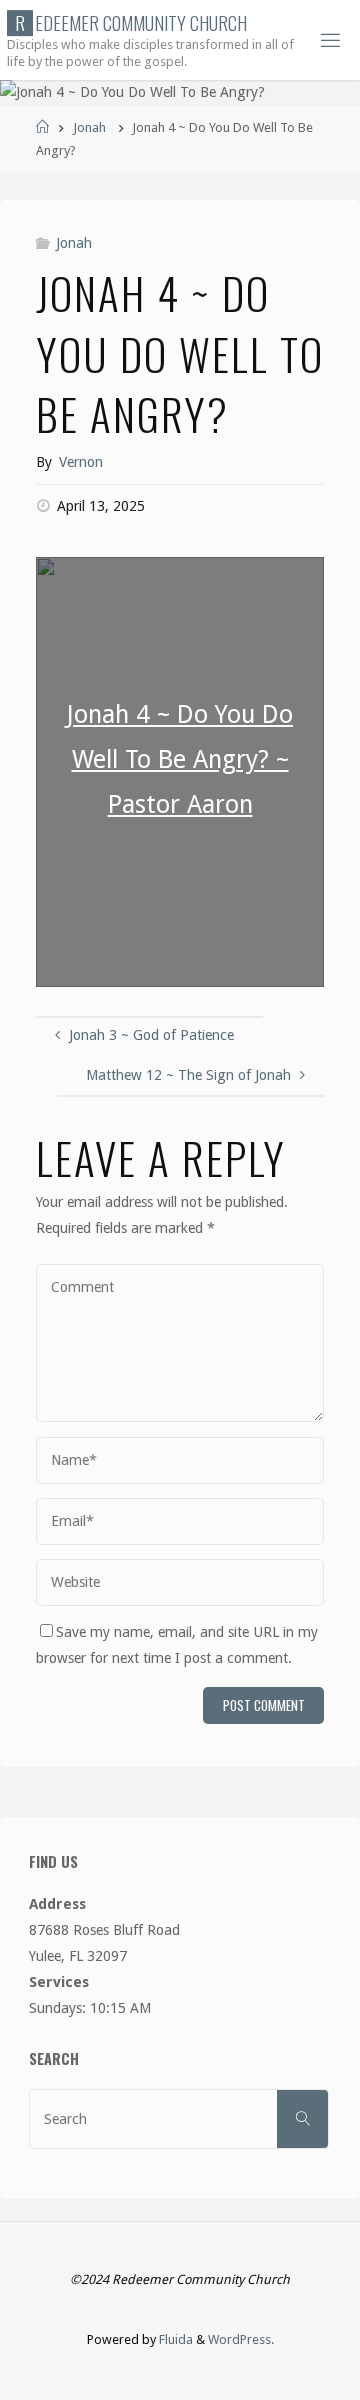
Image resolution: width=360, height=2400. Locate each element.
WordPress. (241, 2339)
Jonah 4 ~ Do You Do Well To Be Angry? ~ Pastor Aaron (180, 759)
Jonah (89, 127)
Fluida (174, 2339)
